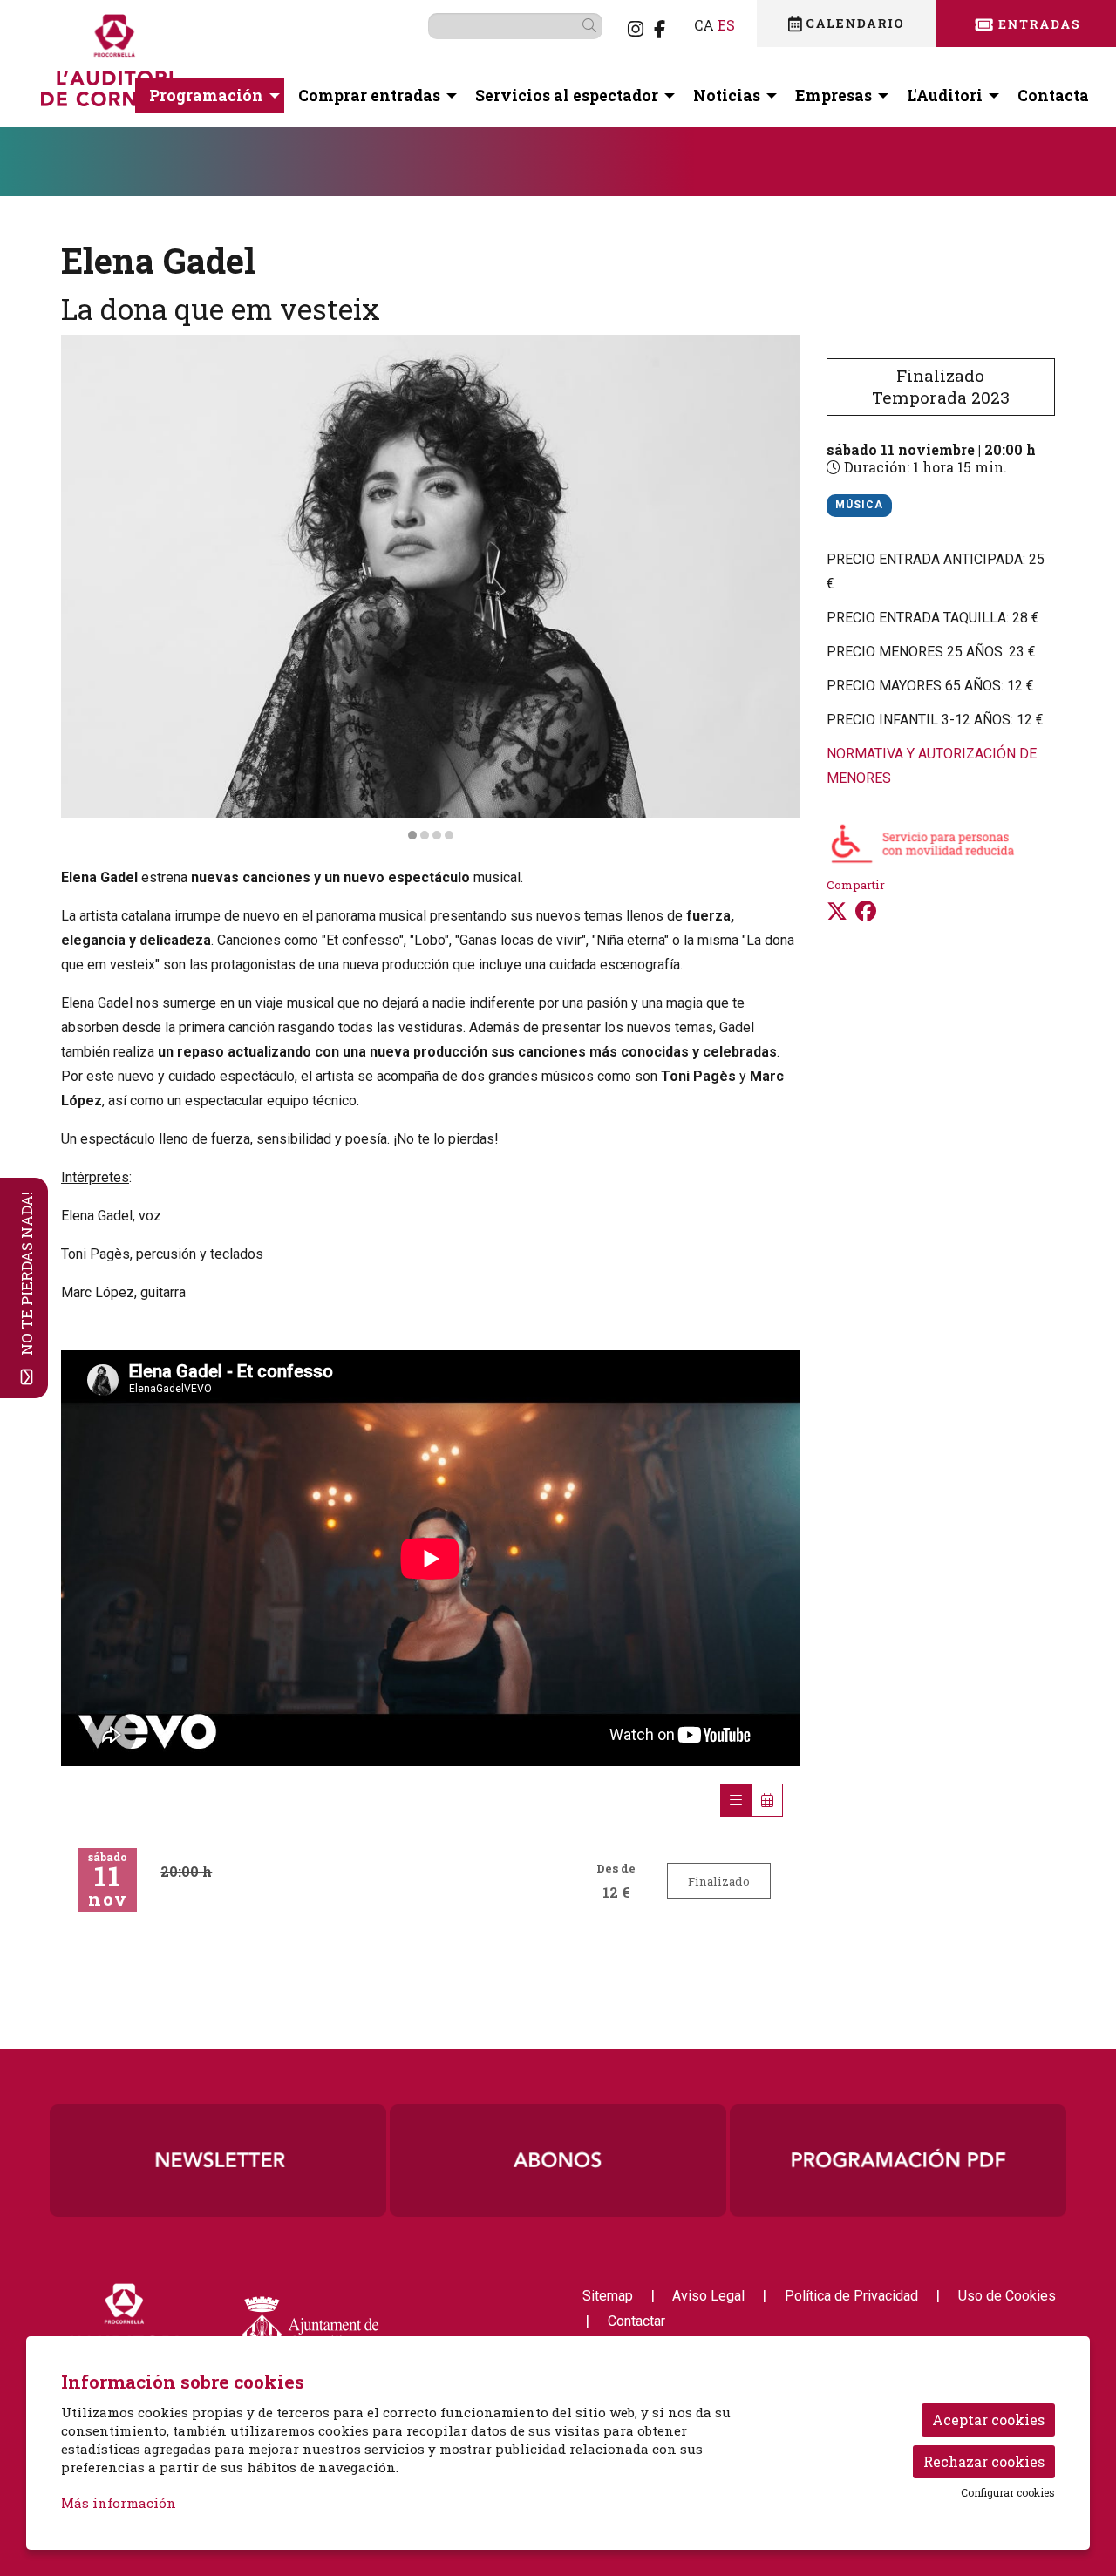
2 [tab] (425, 835)
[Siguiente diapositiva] (776, 588)
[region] (431, 588)
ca (704, 25)
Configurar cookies (1008, 2492)
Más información (119, 2503)
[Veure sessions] (736, 1800)
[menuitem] (636, 29)
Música (859, 505)
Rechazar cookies (984, 2461)
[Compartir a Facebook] (866, 911)
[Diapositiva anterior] (85, 588)
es (726, 25)
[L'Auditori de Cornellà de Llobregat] (204, 67)
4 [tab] (449, 835)
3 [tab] (437, 835)
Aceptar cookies (988, 2420)
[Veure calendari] (767, 1800)
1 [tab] (412, 835)
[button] (592, 25)
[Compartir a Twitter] (837, 911)
